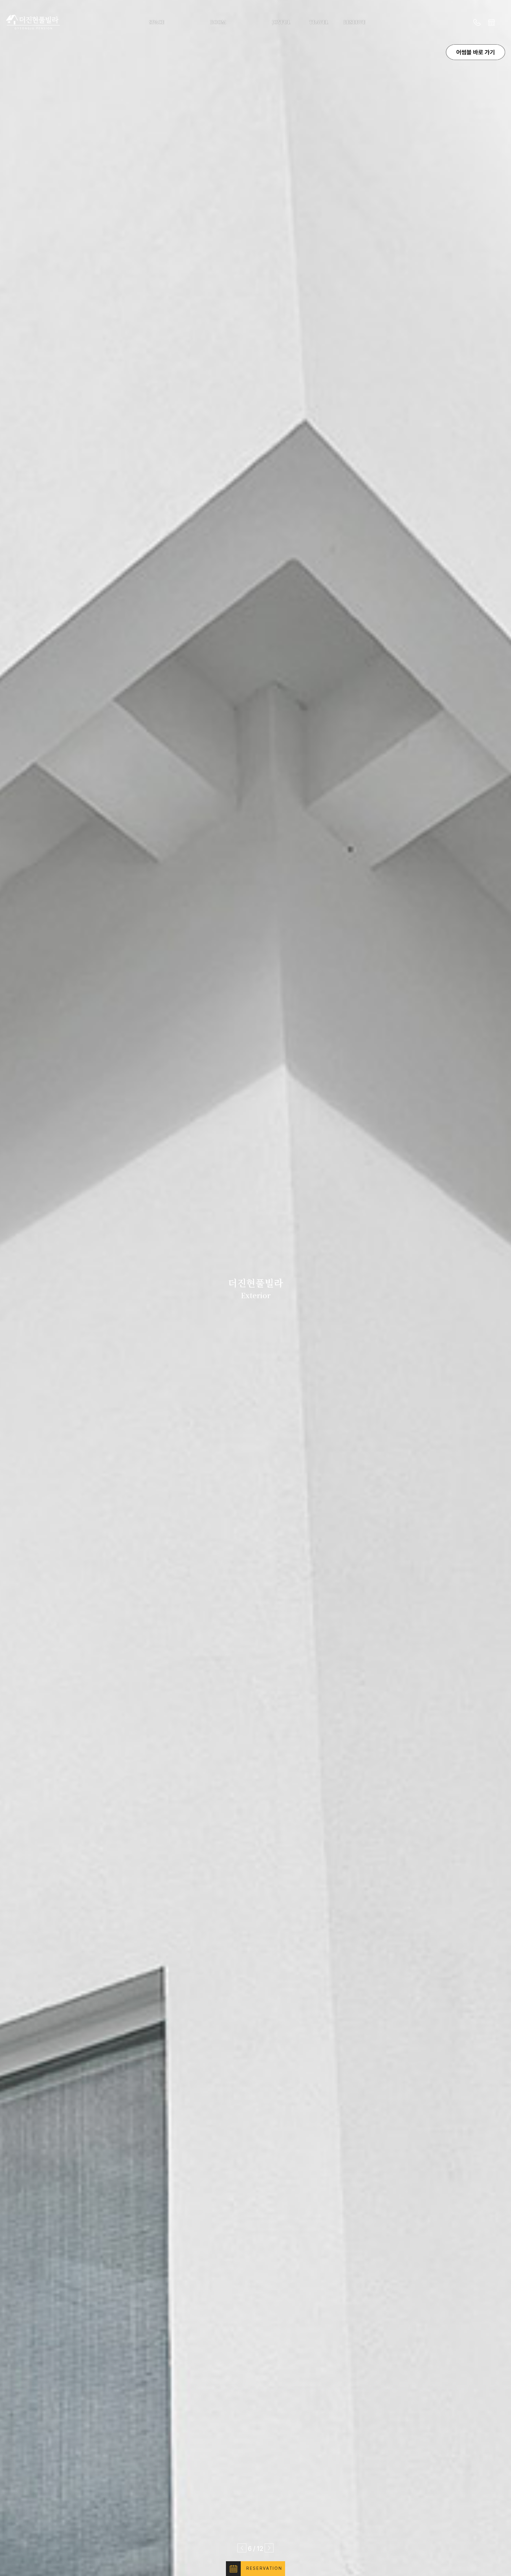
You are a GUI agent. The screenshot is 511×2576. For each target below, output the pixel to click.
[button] (242, 2548)
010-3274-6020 (477, 22)
